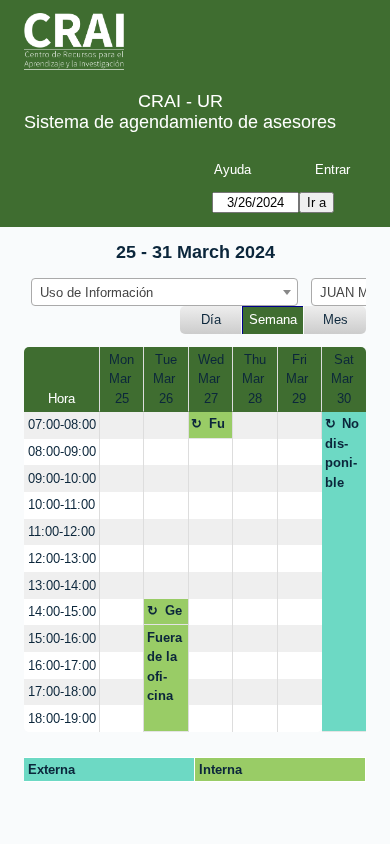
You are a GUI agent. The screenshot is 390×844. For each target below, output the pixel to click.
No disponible (342, 453)
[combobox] (164, 292)
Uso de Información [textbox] (96, 292)
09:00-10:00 (62, 478)
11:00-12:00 (61, 531)
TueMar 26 (166, 379)
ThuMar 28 (255, 379)
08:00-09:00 (62, 451)
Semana (273, 319)
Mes (335, 319)
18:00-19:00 (62, 718)
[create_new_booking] (121, 425)
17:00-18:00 (62, 691)
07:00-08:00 (62, 424)
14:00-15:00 (62, 611)
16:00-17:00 (62, 665)
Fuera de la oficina (210, 427)
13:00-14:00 (62, 585)
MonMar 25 (122, 379)
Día (211, 319)
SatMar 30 (344, 379)
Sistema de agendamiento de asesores (180, 122)
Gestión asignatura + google (165, 614)
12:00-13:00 (62, 558)
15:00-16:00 (62, 638)
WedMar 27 (211, 379)
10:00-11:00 (61, 504)
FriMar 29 (299, 379)
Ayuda (232, 169)
